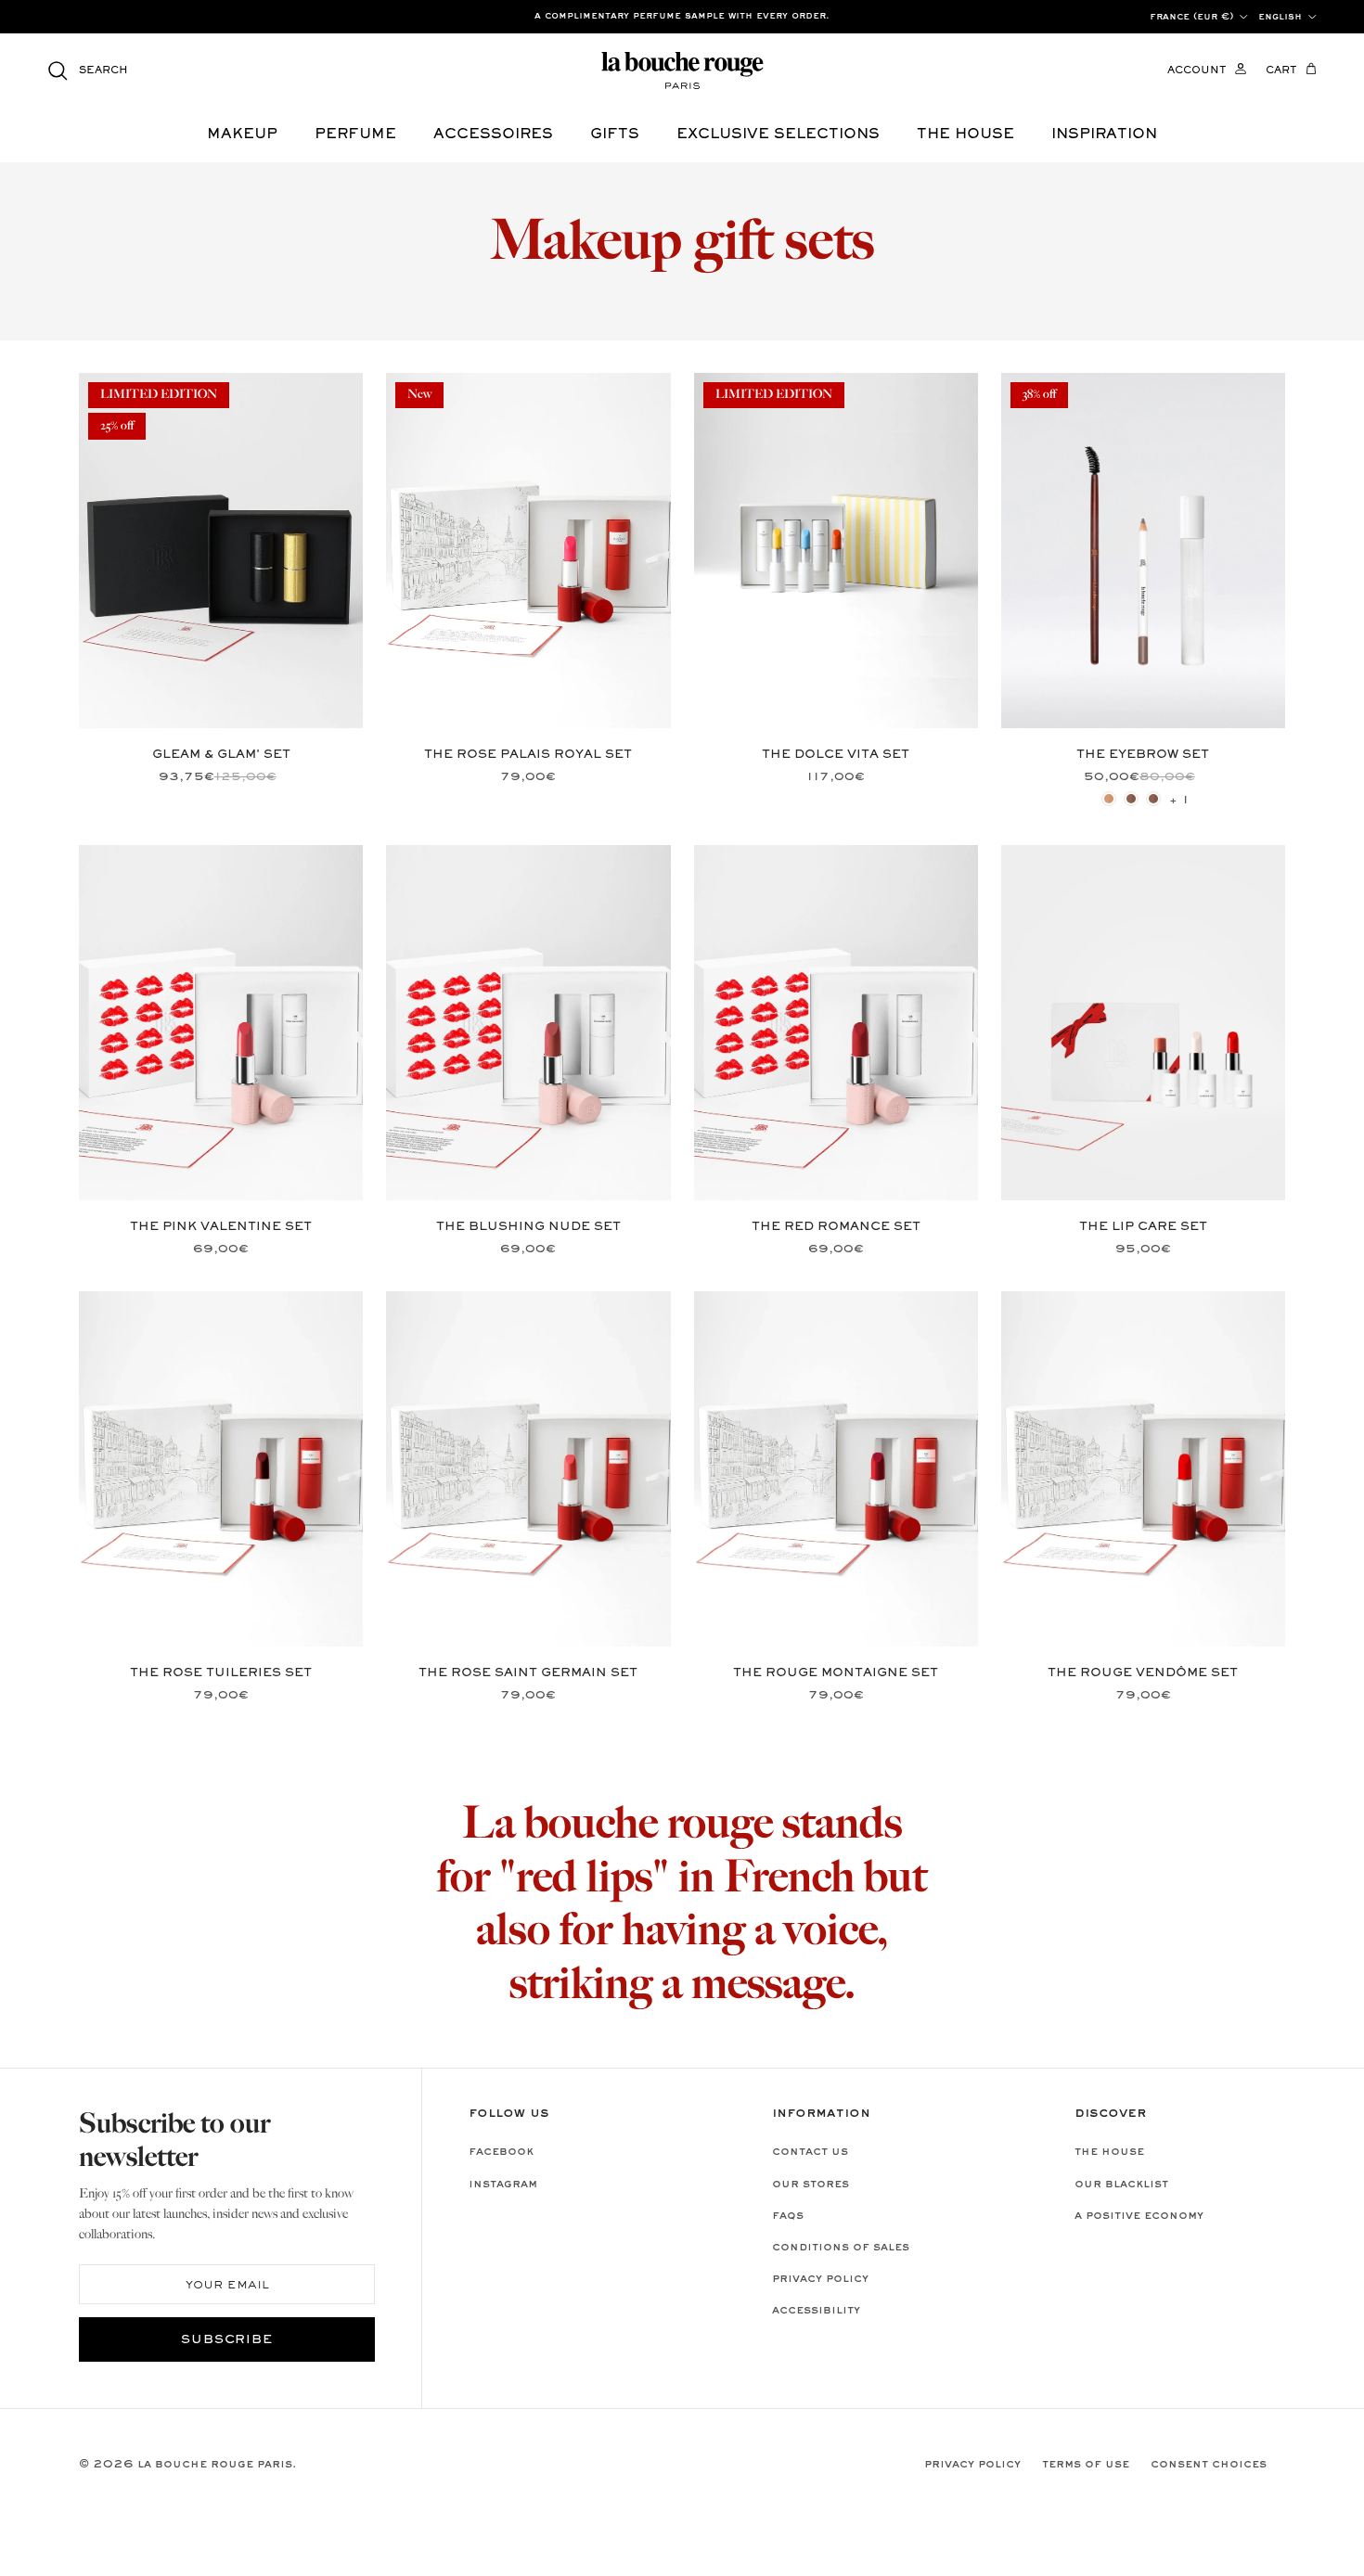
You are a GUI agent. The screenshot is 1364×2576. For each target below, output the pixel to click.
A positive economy (1139, 2216)
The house (965, 135)
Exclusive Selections (778, 135)
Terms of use (1086, 2465)
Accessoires (493, 135)
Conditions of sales (841, 2248)
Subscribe (227, 2340)
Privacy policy (820, 2279)
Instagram (503, 2185)
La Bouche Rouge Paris (215, 2465)
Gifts (615, 135)
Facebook (501, 2152)
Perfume (355, 135)
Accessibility (816, 2311)
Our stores (811, 2185)
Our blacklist (1121, 2185)
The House (1109, 2152)
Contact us (810, 2152)
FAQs (788, 2216)
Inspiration (1104, 135)
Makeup (242, 135)
